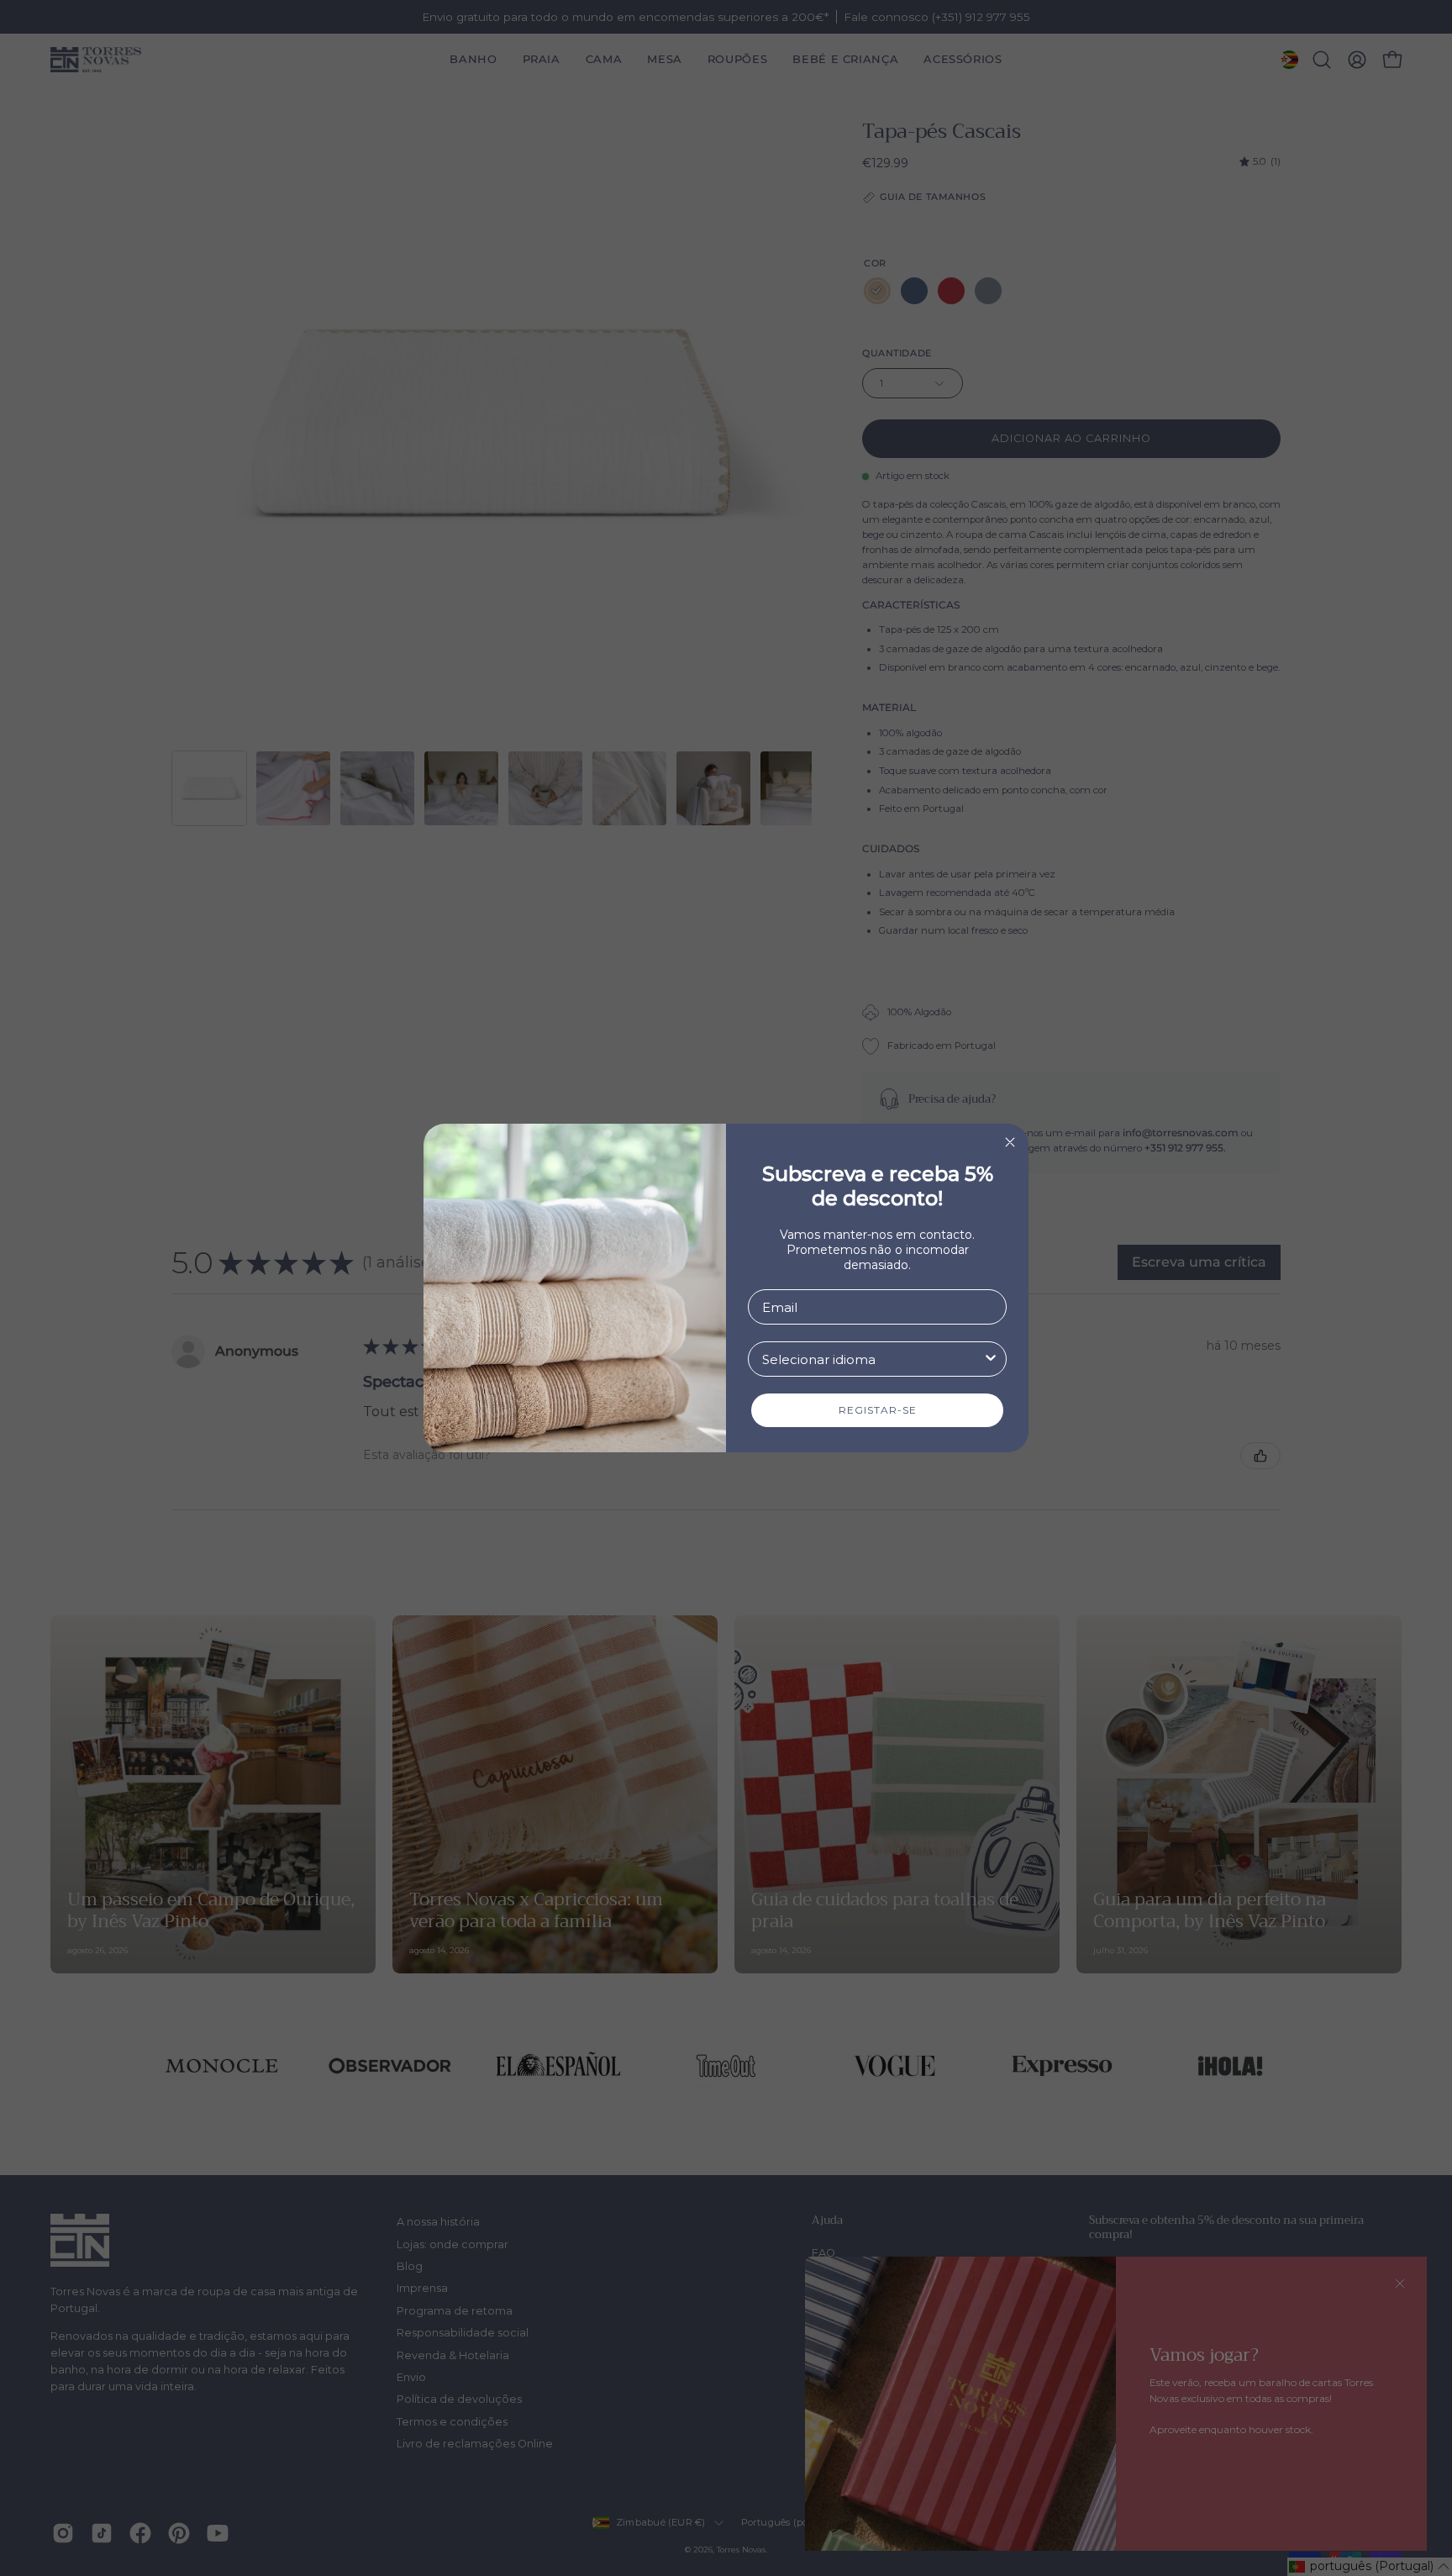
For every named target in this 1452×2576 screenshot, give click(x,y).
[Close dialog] (1010, 1142)
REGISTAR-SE (878, 1410)
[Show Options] (991, 1359)
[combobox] (872, 1359)
